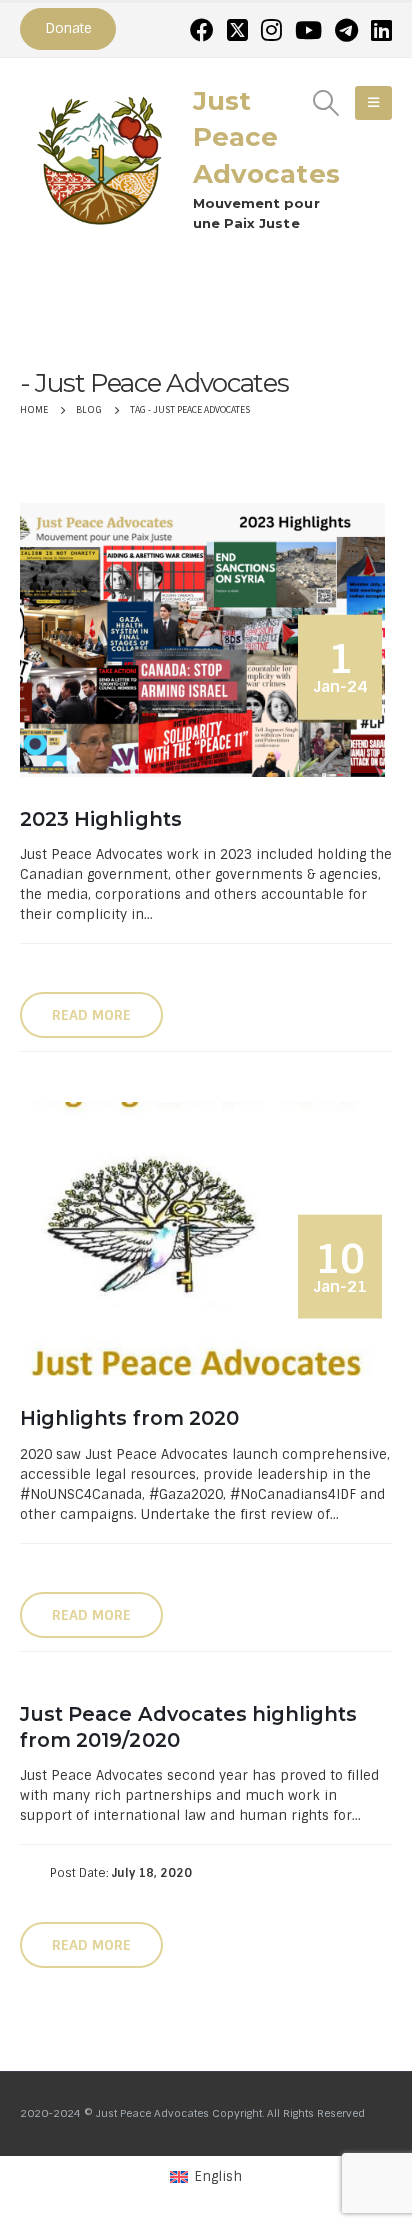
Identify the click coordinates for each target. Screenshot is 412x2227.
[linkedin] (381, 30)
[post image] (206, 640)
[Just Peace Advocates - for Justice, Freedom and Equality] (100, 158)
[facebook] (202, 30)
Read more (91, 1015)
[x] (237, 30)
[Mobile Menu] (373, 103)
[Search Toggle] (326, 103)
